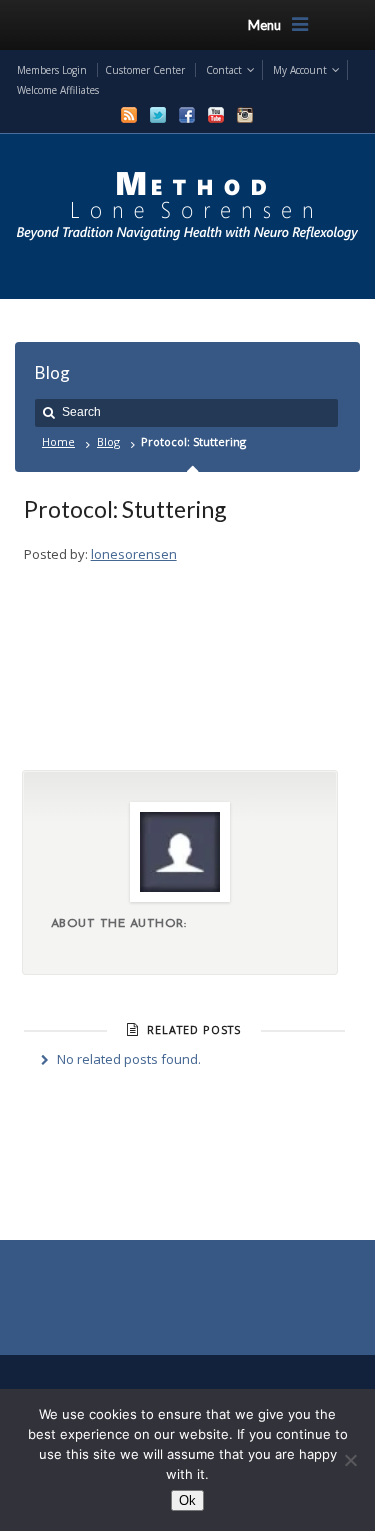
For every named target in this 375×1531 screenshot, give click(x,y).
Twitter (158, 115)
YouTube (216, 115)
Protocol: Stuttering (125, 509)
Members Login (52, 70)
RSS (129, 115)
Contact (224, 70)
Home (58, 441)
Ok (187, 1500)
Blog (108, 441)
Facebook (187, 115)
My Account (300, 70)
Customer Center (145, 70)
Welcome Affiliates (58, 90)
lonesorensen (134, 554)
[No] (350, 1460)
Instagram (245, 115)
